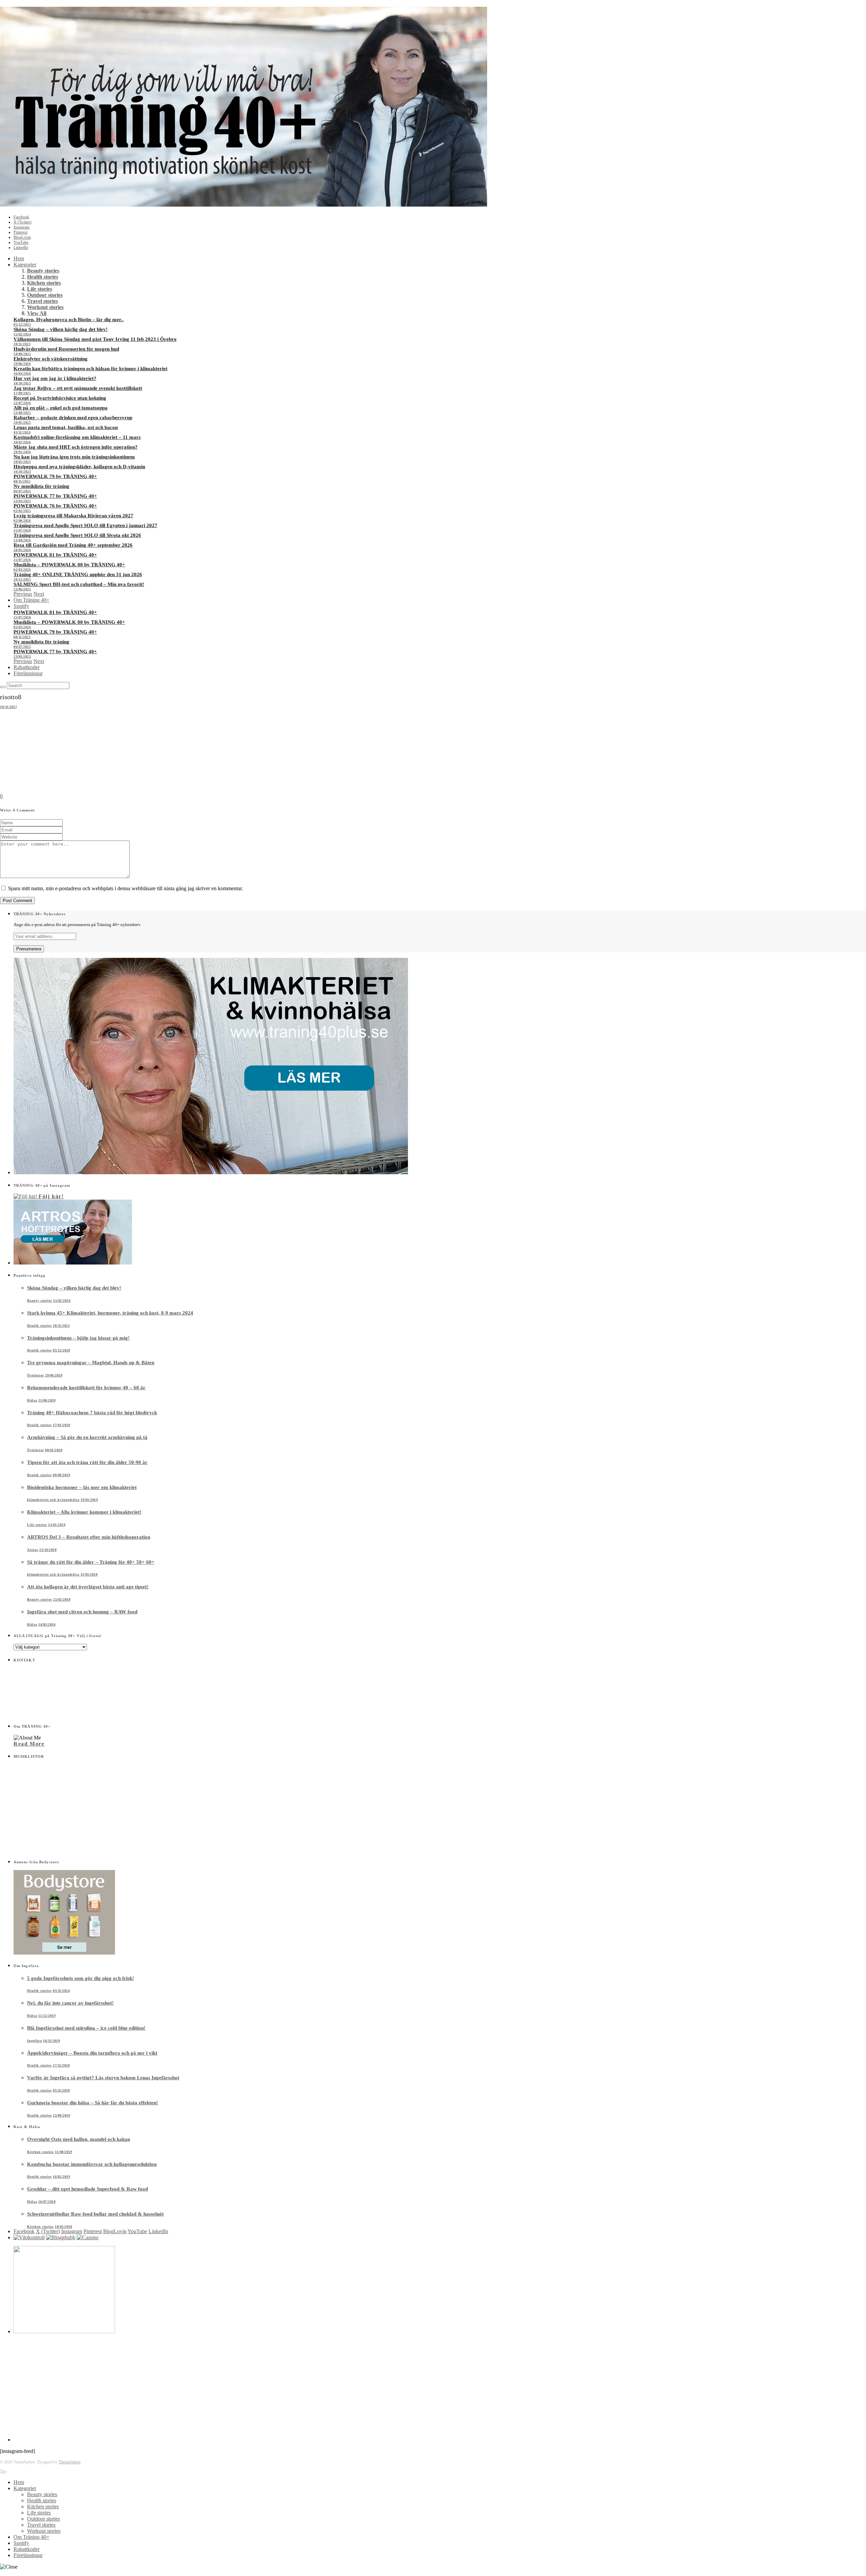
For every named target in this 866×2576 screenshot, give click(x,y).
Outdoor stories (45, 295)
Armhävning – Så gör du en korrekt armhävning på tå (87, 1437)
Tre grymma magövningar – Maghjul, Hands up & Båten (91, 1363)
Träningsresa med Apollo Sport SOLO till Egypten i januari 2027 (85, 525)
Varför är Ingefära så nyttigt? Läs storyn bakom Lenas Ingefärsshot (103, 2078)
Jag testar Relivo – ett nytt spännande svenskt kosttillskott (78, 388)
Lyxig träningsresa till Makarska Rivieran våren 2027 (73, 516)
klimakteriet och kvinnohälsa (53, 1500)
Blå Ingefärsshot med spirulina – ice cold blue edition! (86, 2028)
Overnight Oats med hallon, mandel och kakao (79, 2139)
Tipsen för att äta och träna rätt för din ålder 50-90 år (87, 1462)
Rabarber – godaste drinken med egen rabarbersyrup (73, 418)
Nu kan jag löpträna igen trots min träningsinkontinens (74, 457)
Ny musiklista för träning (41, 486)
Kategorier (25, 265)
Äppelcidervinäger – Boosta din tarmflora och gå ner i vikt (92, 2053)
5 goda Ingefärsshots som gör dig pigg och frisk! (81, 1978)
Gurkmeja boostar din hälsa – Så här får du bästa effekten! (93, 2103)
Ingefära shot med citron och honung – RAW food (82, 1612)
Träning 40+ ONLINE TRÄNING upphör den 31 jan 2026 (78, 574)
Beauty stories (43, 271)
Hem (19, 258)
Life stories (40, 289)
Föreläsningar (28, 673)
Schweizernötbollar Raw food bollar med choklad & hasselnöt (95, 2214)
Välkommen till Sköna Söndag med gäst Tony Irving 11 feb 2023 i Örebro (95, 339)
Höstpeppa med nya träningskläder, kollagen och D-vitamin (79, 467)
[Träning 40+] (244, 205)
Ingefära (35, 2041)
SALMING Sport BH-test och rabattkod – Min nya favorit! (79, 584)
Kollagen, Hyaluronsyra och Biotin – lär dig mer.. (69, 320)
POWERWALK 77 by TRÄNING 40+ (55, 496)
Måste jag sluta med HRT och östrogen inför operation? (76, 447)
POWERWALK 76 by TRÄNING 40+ (55, 506)
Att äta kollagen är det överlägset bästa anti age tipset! (88, 1587)
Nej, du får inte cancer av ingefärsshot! (70, 2003)
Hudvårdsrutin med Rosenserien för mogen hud (66, 349)
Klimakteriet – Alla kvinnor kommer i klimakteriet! (84, 1512)
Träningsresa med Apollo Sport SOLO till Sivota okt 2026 (77, 535)
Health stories (43, 277)
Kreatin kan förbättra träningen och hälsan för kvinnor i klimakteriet (90, 369)
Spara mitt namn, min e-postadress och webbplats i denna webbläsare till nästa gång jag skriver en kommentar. (126, 888)
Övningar (36, 1375)
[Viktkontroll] (29, 2237)
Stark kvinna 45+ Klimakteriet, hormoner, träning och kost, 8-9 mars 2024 (110, 1313)
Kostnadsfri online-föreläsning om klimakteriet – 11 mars (77, 437)
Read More (29, 1744)
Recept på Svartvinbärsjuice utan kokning (60, 398)
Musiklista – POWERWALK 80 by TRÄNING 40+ (69, 565)
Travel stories (42, 301)
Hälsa (32, 1400)
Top (3, 2471)
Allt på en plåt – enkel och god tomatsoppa (61, 408)
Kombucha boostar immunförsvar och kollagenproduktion (92, 2164)
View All (37, 313)
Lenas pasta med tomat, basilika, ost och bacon (66, 427)
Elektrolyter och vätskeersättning (51, 359)
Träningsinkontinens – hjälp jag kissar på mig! (78, 1338)
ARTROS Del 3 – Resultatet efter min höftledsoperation (89, 1537)
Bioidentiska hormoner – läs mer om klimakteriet (82, 1487)
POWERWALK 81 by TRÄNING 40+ (55, 555)
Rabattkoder (27, 667)
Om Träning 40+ (31, 600)
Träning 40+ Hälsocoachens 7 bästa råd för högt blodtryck (92, 1413)
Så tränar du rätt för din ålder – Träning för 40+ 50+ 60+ (91, 1562)
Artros (33, 1550)
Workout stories (45, 307)
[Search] (3, 687)
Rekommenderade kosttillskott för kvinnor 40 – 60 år (86, 1388)
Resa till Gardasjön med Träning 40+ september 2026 (73, 545)
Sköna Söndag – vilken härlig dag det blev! (61, 329)
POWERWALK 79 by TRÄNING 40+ (55, 476)
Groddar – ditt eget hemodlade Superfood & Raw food (87, 2189)
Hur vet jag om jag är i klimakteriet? (55, 378)
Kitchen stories (44, 283)
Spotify (21, 606)
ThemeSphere (70, 2462)
